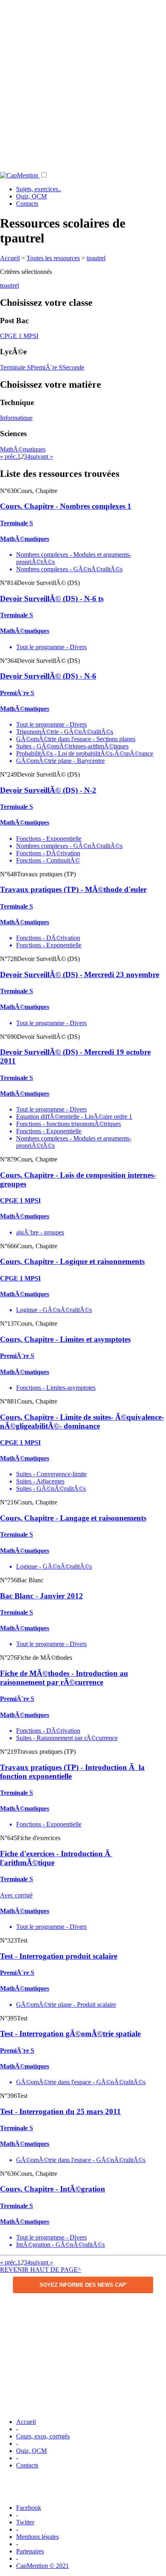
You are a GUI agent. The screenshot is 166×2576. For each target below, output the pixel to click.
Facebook (29, 2508)
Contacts (27, 204)
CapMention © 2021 (43, 2566)
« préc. (9, 456)
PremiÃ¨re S (47, 367)
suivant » (42, 456)
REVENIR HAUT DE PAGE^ (40, 2270)
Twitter (25, 2522)
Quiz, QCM (31, 196)
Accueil (10, 258)
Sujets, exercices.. (39, 189)
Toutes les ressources (53, 258)
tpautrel (96, 258)
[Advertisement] (83, 83)
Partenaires (30, 2551)
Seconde (73, 367)
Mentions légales (37, 2537)
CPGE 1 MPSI (19, 336)
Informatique (16, 418)
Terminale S (15, 367)
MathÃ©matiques (23, 449)
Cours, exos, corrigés (43, 2436)
